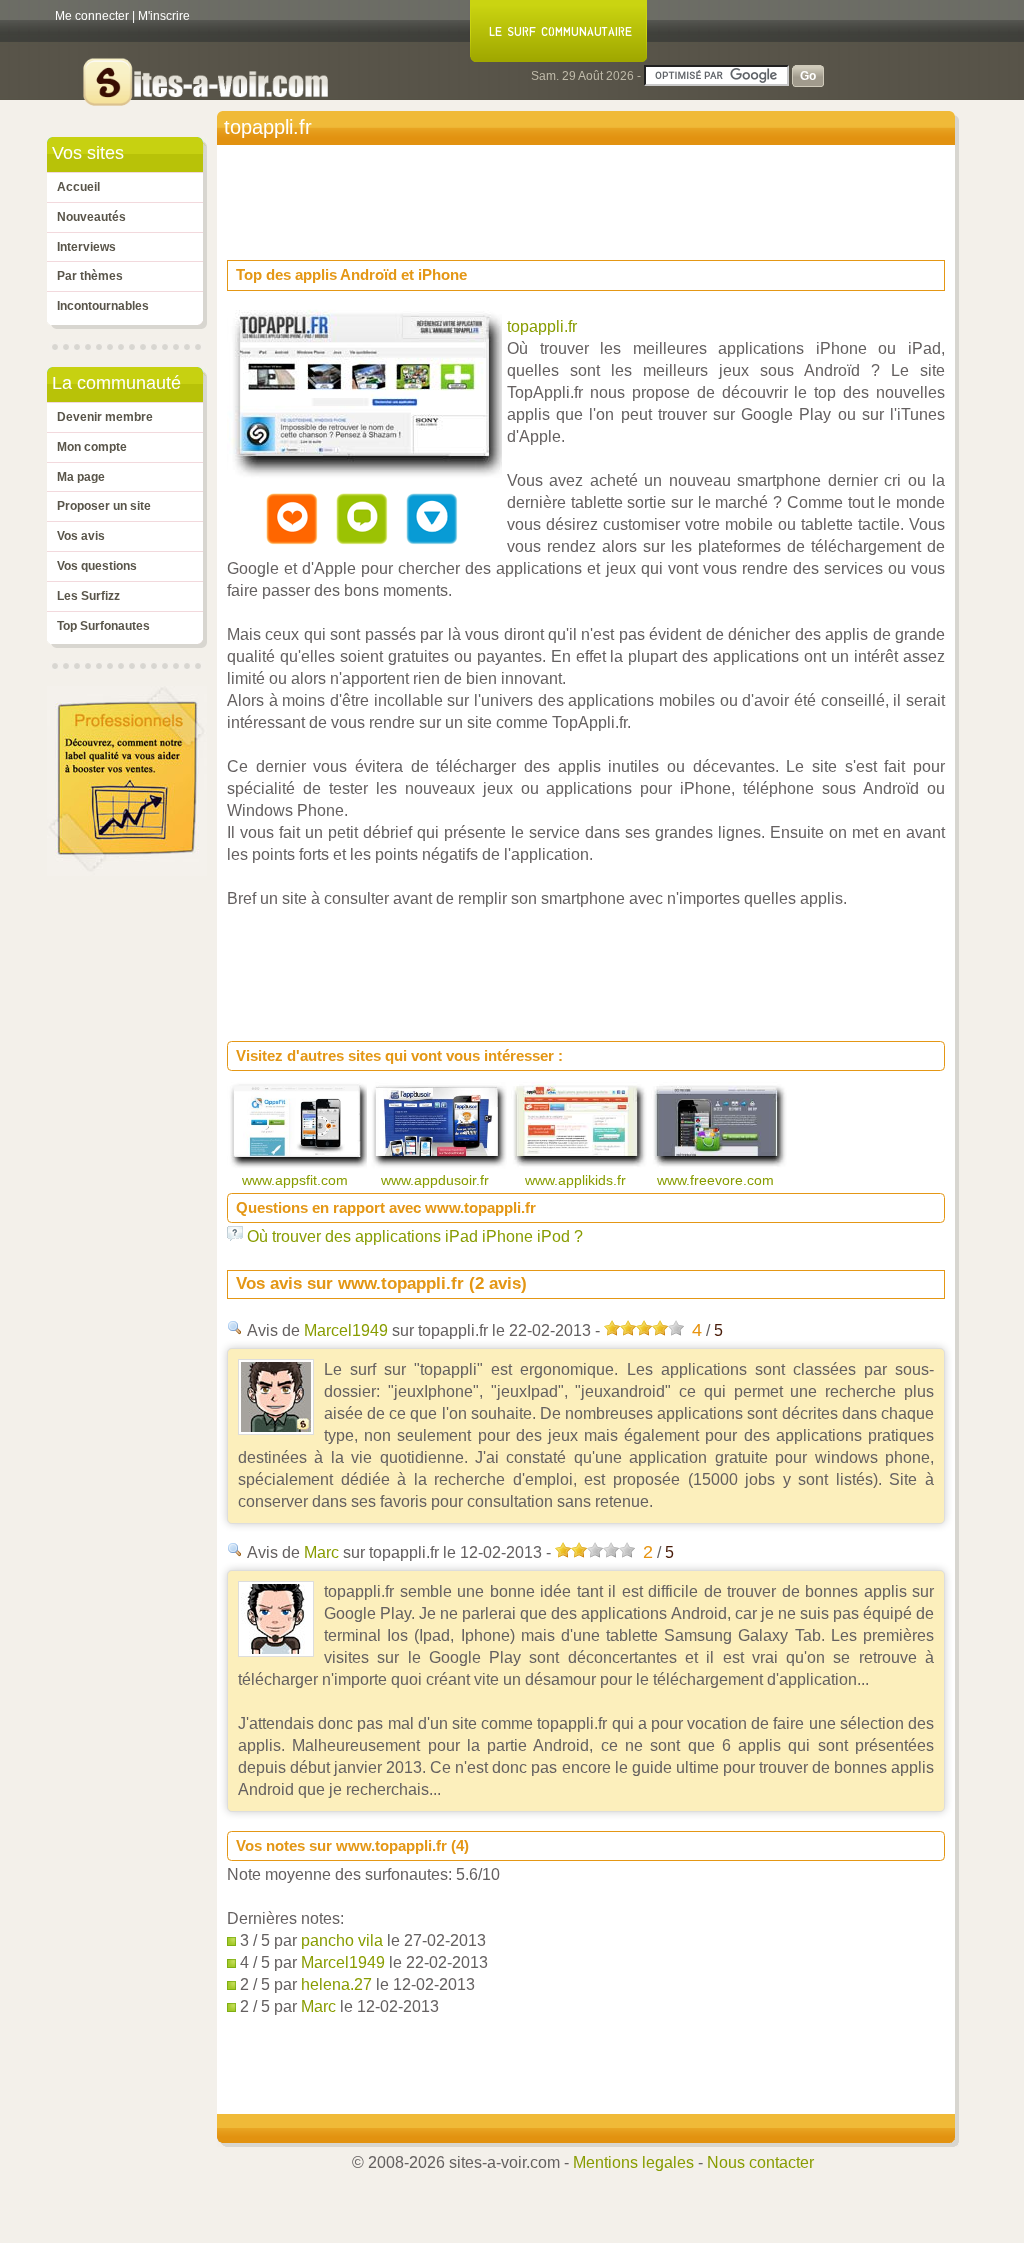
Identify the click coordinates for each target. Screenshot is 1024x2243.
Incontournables (103, 306)
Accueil (78, 187)
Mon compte (92, 447)
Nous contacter (760, 2162)
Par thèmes (90, 276)
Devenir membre (105, 417)
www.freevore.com (717, 1180)
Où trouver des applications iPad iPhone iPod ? (415, 1236)
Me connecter (92, 16)
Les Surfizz (88, 596)
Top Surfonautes (103, 626)
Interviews (86, 247)
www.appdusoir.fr (437, 1180)
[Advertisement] (591, 196)
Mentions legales (633, 2162)
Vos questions (97, 566)
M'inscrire (164, 16)
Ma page (81, 477)
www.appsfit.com (297, 1180)
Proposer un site (104, 506)
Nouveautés (91, 217)
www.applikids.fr (577, 1180)
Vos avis (81, 536)
